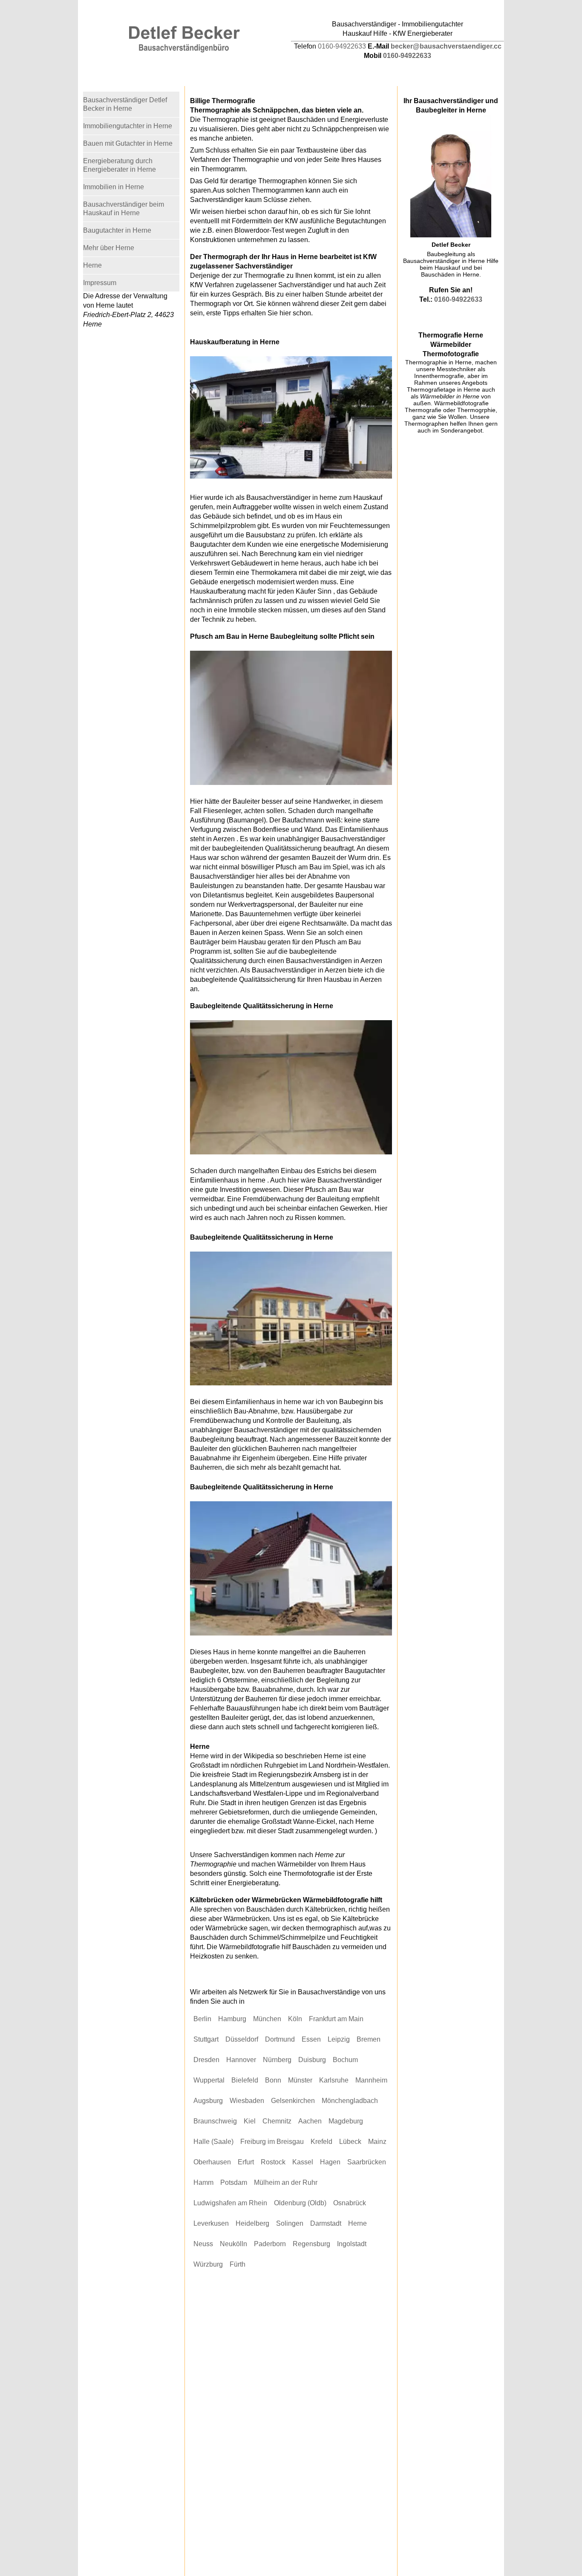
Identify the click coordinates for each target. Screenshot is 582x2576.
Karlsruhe (334, 2080)
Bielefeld (245, 2080)
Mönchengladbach (350, 2101)
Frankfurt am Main (336, 2019)
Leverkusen (211, 2223)
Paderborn (270, 2244)
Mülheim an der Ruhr (286, 2182)
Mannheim (371, 2080)
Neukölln (233, 2244)
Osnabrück (350, 2203)
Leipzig (339, 2039)
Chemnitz (277, 2121)
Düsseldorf (242, 2039)
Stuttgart (206, 2039)
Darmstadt (326, 2223)
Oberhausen (212, 2162)
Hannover (241, 2060)
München (267, 2019)
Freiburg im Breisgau (272, 2142)
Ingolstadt (352, 2244)
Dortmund (280, 2039)
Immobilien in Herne (114, 187)
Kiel (250, 2121)
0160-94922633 (342, 46)
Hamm (203, 2182)
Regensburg (311, 2244)
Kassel (303, 2162)
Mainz (377, 2142)
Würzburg (208, 2264)
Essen (311, 2039)
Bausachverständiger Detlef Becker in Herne (125, 104)
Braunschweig (215, 2121)
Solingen (290, 2223)
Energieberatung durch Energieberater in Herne (120, 165)
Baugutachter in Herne (117, 230)
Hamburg (232, 2019)
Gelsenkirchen (293, 2101)
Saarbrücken (367, 2162)
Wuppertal (209, 2080)
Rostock (273, 2162)
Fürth (238, 2264)
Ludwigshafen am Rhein (230, 2203)
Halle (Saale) (213, 2142)
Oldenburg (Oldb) (300, 2203)
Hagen (330, 2162)
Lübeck (350, 2142)
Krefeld (321, 2142)
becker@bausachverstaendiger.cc (446, 46)
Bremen (369, 2039)
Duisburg (312, 2060)
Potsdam (234, 2182)
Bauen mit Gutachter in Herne (128, 143)
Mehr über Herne (109, 248)
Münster (300, 2080)
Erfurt (246, 2162)
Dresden (206, 2060)
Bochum (345, 2060)
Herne (357, 2223)
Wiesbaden (247, 2101)
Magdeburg (346, 2121)
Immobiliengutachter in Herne (128, 126)
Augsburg (208, 2101)
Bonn (273, 2080)
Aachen (310, 2121)
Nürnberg (277, 2060)
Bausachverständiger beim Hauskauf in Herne (124, 209)
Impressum (100, 283)
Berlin (202, 2019)
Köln (295, 2019)
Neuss (203, 2244)
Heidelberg (252, 2223)
